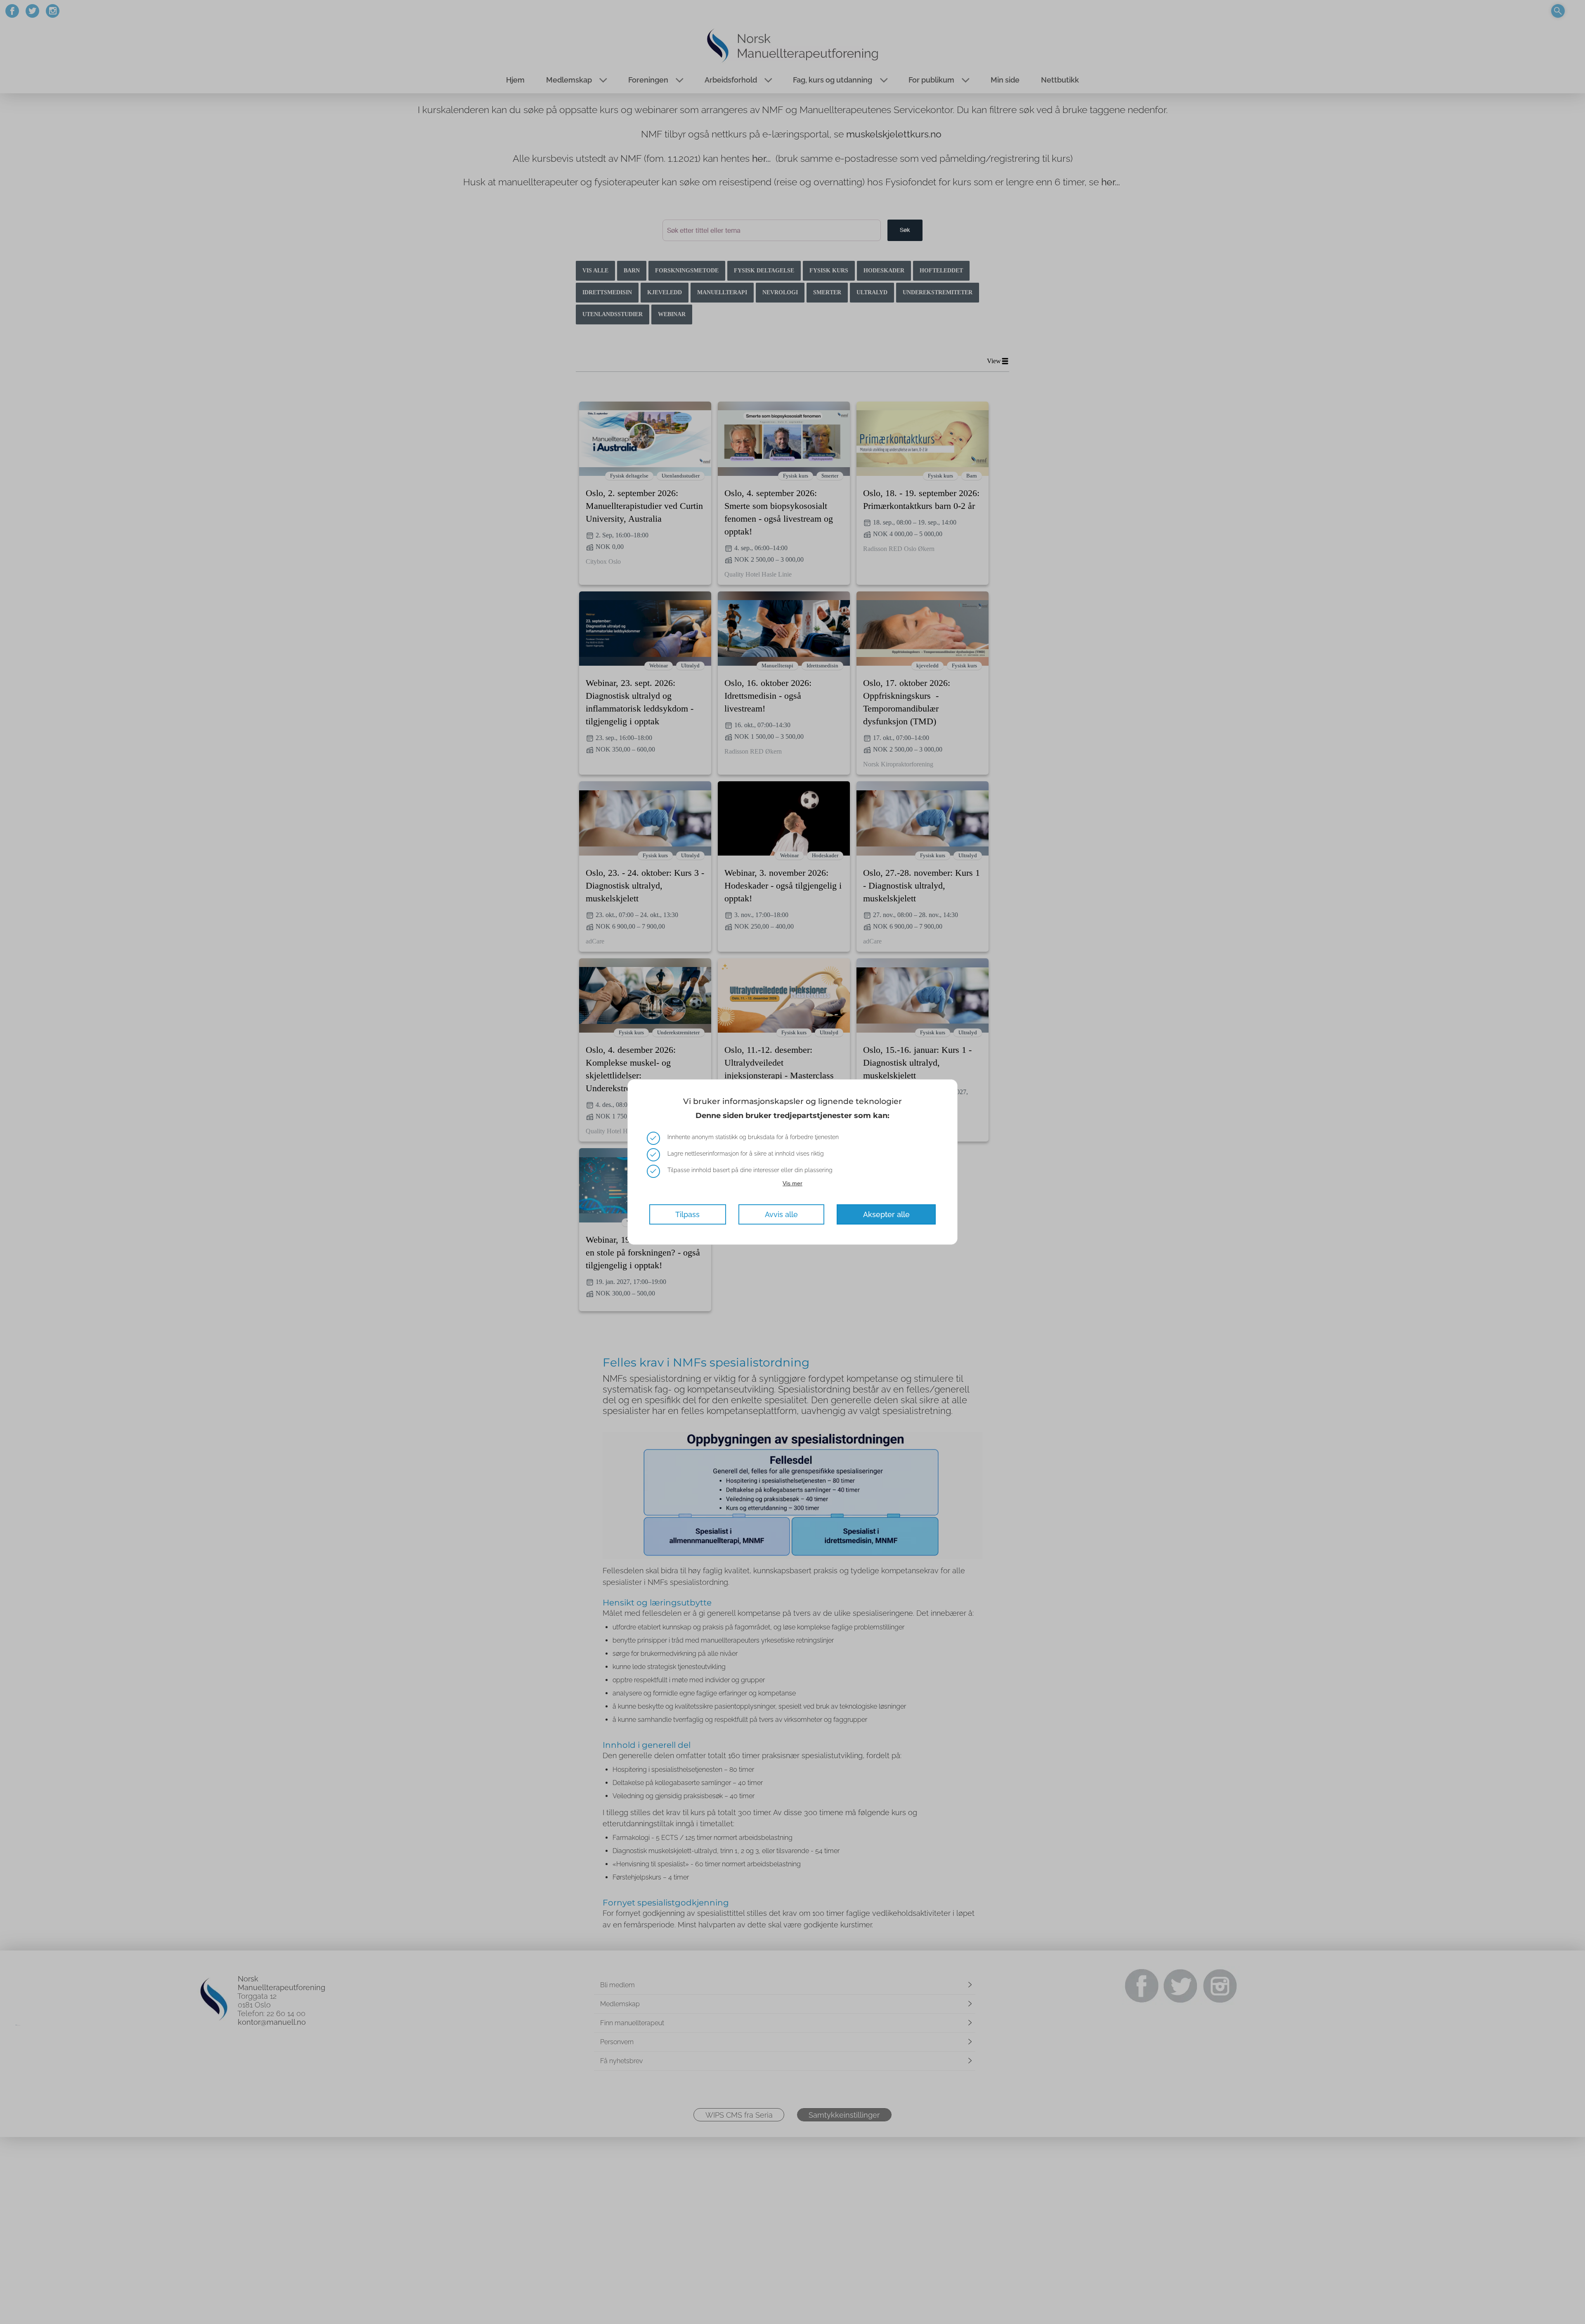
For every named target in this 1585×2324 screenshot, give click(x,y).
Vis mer (792, 1183)
